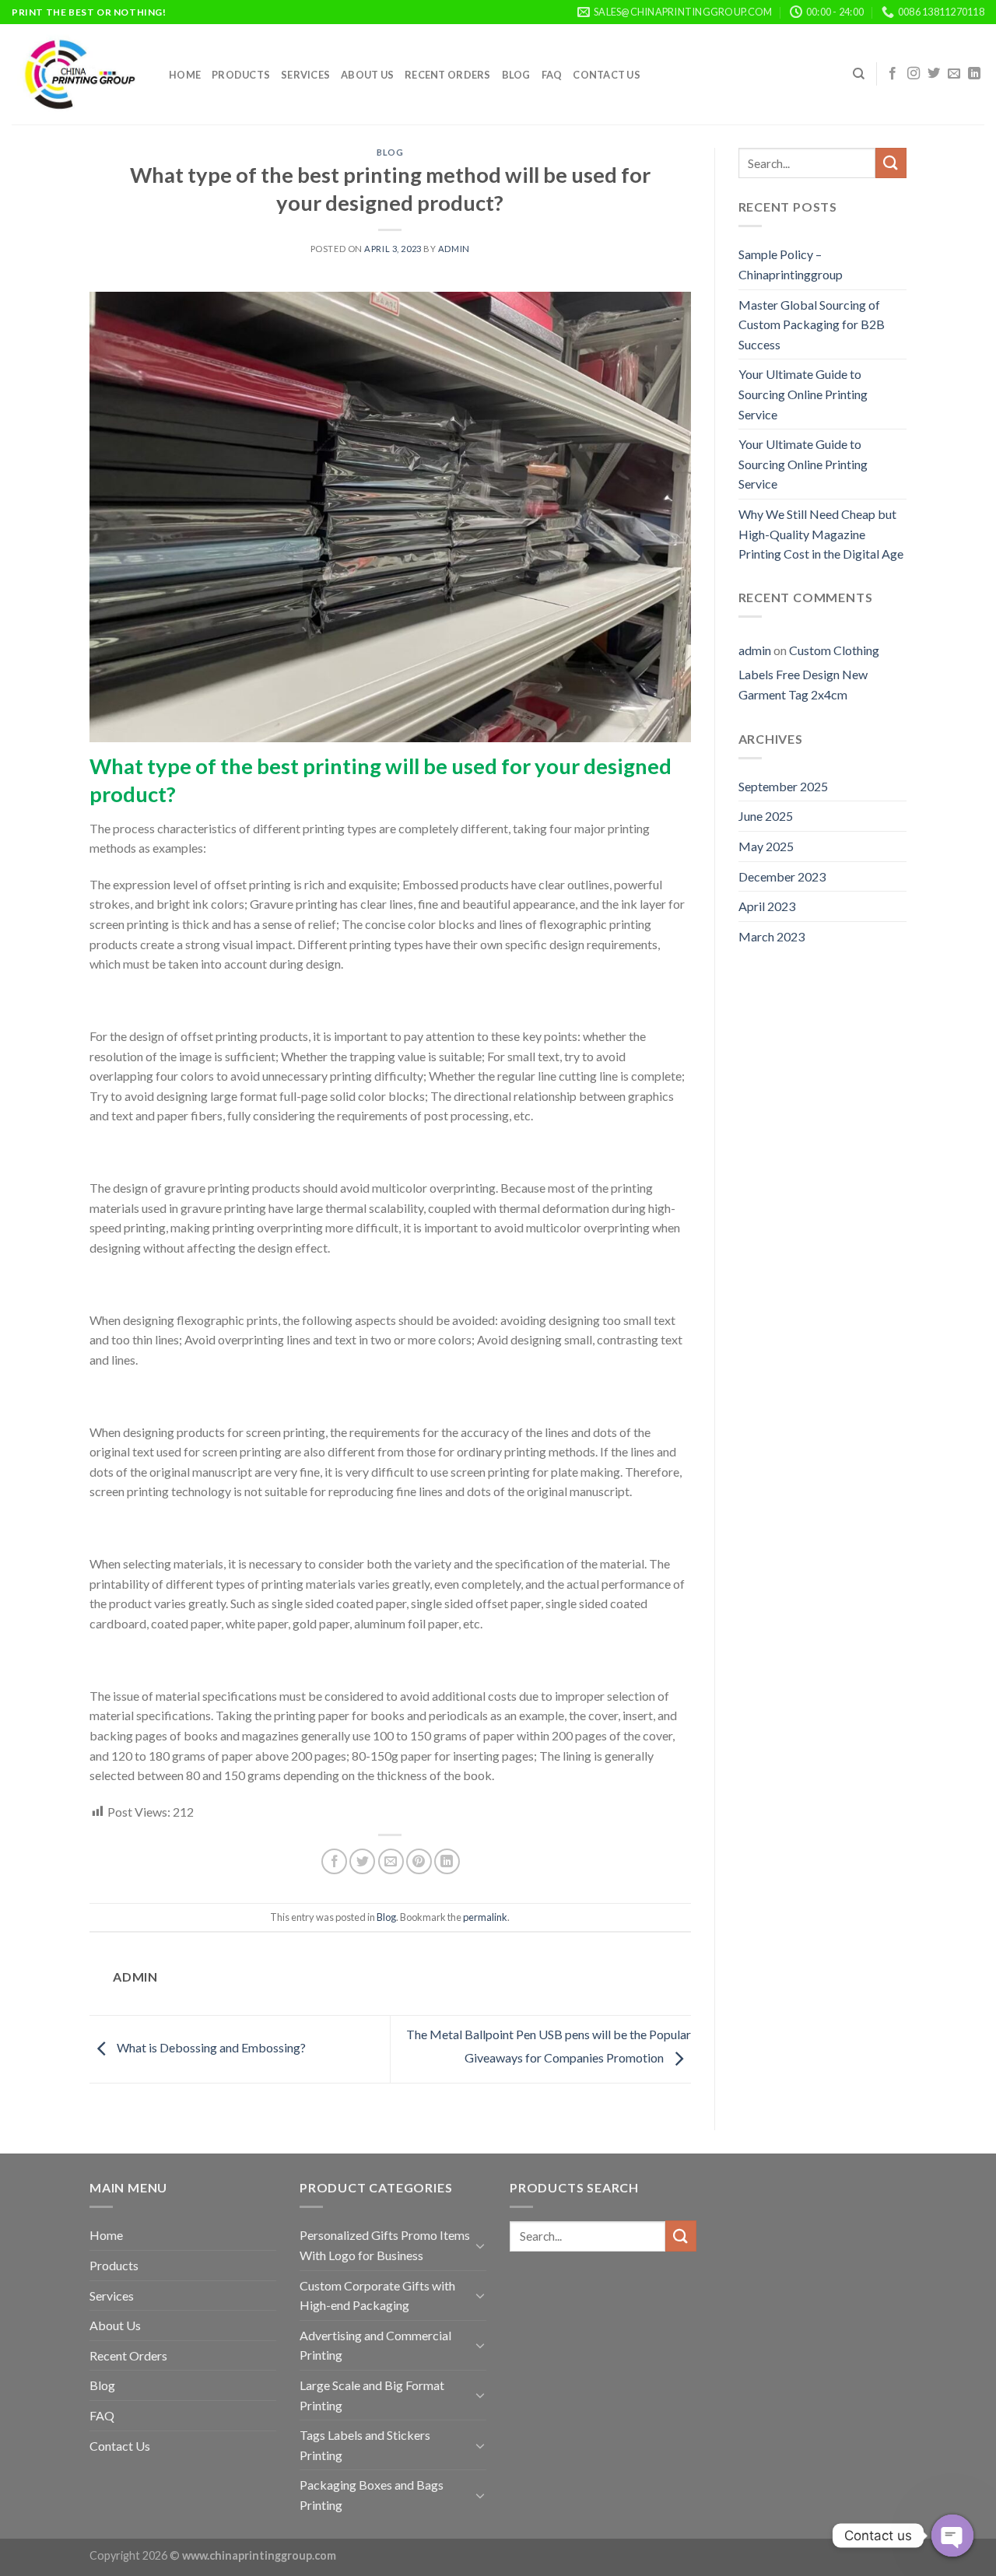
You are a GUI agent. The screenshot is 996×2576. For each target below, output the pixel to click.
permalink (485, 1917)
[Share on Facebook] (334, 1861)
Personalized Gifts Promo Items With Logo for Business (385, 2245)
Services (305, 75)
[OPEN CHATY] (952, 2536)
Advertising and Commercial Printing (375, 2345)
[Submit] (891, 163)
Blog (516, 75)
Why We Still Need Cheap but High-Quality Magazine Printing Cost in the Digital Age (821, 534)
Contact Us (607, 75)
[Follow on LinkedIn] (974, 74)
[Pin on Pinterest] (419, 1861)
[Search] (859, 74)
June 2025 (766, 816)
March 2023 (772, 936)
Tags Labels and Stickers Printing (365, 2445)
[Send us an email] (954, 74)
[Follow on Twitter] (934, 74)
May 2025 (766, 846)
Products (241, 75)
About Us (367, 75)
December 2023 (782, 876)
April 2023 (767, 906)
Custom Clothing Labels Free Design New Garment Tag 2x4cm (809, 672)
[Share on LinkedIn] (447, 1861)
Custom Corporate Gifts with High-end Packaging (377, 2296)
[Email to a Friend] (391, 1861)
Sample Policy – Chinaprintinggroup (791, 264)
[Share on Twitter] (362, 1861)
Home (185, 75)
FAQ (552, 75)
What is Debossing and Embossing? (210, 2047)
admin (454, 249)
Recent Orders (447, 75)
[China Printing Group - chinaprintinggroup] (79, 74)
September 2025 (783, 786)
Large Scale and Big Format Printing (372, 2395)
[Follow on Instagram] (914, 74)
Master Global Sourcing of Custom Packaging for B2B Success (812, 324)
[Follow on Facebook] (893, 74)
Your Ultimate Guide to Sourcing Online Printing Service (803, 394)
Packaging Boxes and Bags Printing (372, 2495)
